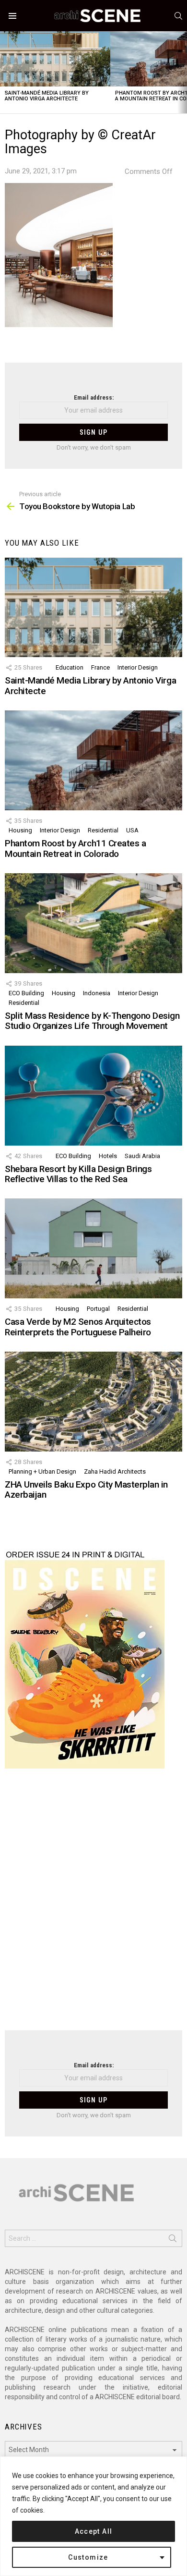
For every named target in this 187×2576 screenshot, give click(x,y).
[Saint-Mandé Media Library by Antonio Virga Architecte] (55, 59)
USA (132, 830)
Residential (103, 830)
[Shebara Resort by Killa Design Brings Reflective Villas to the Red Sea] (93, 1096)
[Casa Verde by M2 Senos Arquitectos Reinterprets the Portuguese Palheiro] (93, 1248)
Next (182, 72)
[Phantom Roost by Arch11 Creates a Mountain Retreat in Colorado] (93, 760)
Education (70, 667)
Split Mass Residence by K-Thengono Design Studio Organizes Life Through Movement (92, 1021)
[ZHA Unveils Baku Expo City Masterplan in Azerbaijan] (93, 1402)
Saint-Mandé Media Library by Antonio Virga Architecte (47, 96)
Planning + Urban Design (42, 1471)
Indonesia (97, 993)
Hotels (108, 1156)
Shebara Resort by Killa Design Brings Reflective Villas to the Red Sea (78, 1174)
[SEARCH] (178, 16)
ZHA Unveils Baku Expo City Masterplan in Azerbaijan (86, 1489)
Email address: (94, 397)
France (100, 667)
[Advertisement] (93, 1905)
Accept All (94, 2531)
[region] (93, 2516)
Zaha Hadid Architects (115, 1471)
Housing (20, 830)
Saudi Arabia (142, 1156)
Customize (88, 2557)
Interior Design (138, 667)
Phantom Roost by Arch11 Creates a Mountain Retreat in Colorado (75, 848)
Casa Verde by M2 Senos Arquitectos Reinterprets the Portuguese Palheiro (78, 1327)
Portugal (98, 1309)
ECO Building (26, 993)
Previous (5, 72)
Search (173, 2240)
